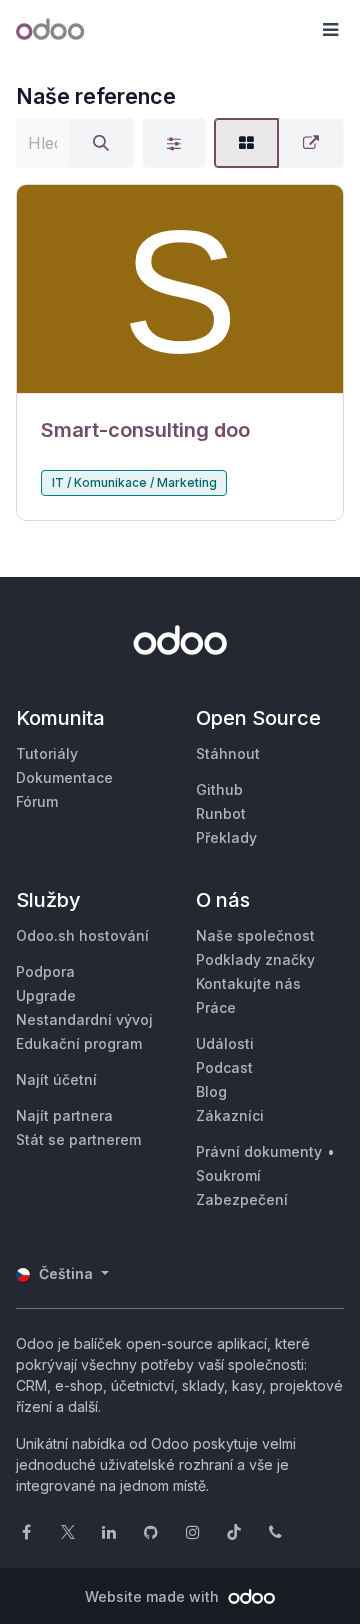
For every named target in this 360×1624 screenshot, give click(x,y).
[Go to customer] (180, 289)
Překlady (226, 837)
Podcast (224, 1067)
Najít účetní (56, 1079)
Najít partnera (64, 1115)
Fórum (37, 801)
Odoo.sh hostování (82, 935)
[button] (330, 30)
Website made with (154, 1596)
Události (225, 1043)
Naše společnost (255, 935)
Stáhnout (228, 753)
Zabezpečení (242, 1199)
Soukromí (228, 1175)
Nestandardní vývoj (84, 1019)
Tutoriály (47, 753)
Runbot (221, 813)
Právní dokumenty (259, 1151)
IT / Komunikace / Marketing (134, 482)
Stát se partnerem (78, 1139)
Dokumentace (64, 777)
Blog (211, 1091)
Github (219, 789)
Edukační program (79, 1043)
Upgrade (46, 995)
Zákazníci (230, 1115)
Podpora (45, 971)
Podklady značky (255, 959)
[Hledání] (101, 143)
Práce (216, 1007)
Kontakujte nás (248, 983)
